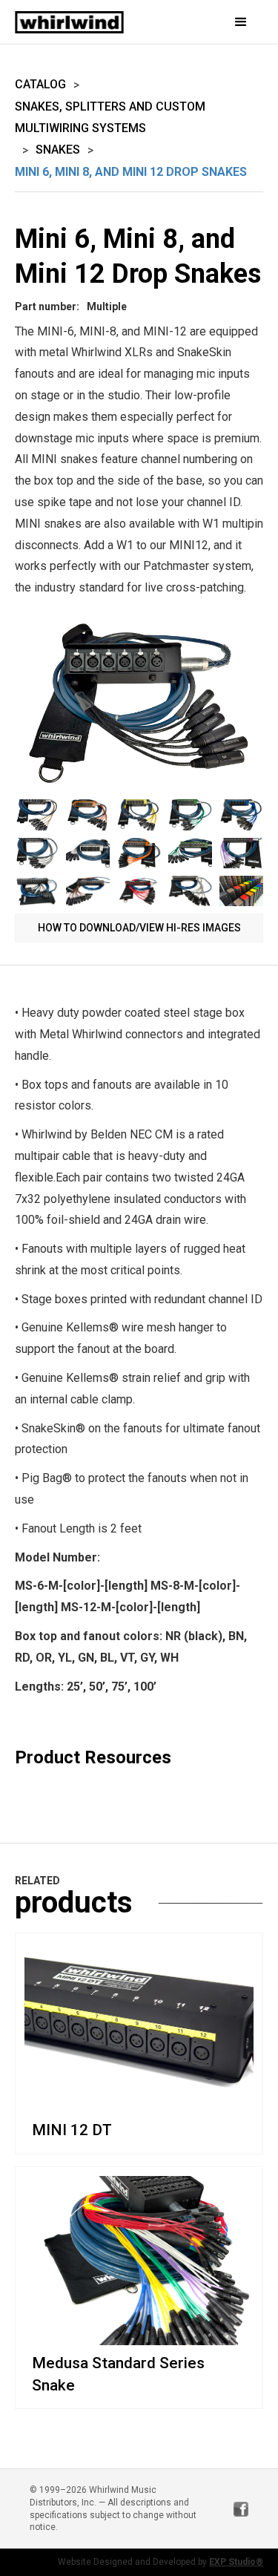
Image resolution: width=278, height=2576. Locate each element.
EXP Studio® (236, 2562)
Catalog (40, 84)
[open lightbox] (139, 705)
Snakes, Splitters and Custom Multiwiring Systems (110, 117)
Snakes (58, 150)
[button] (228, 22)
